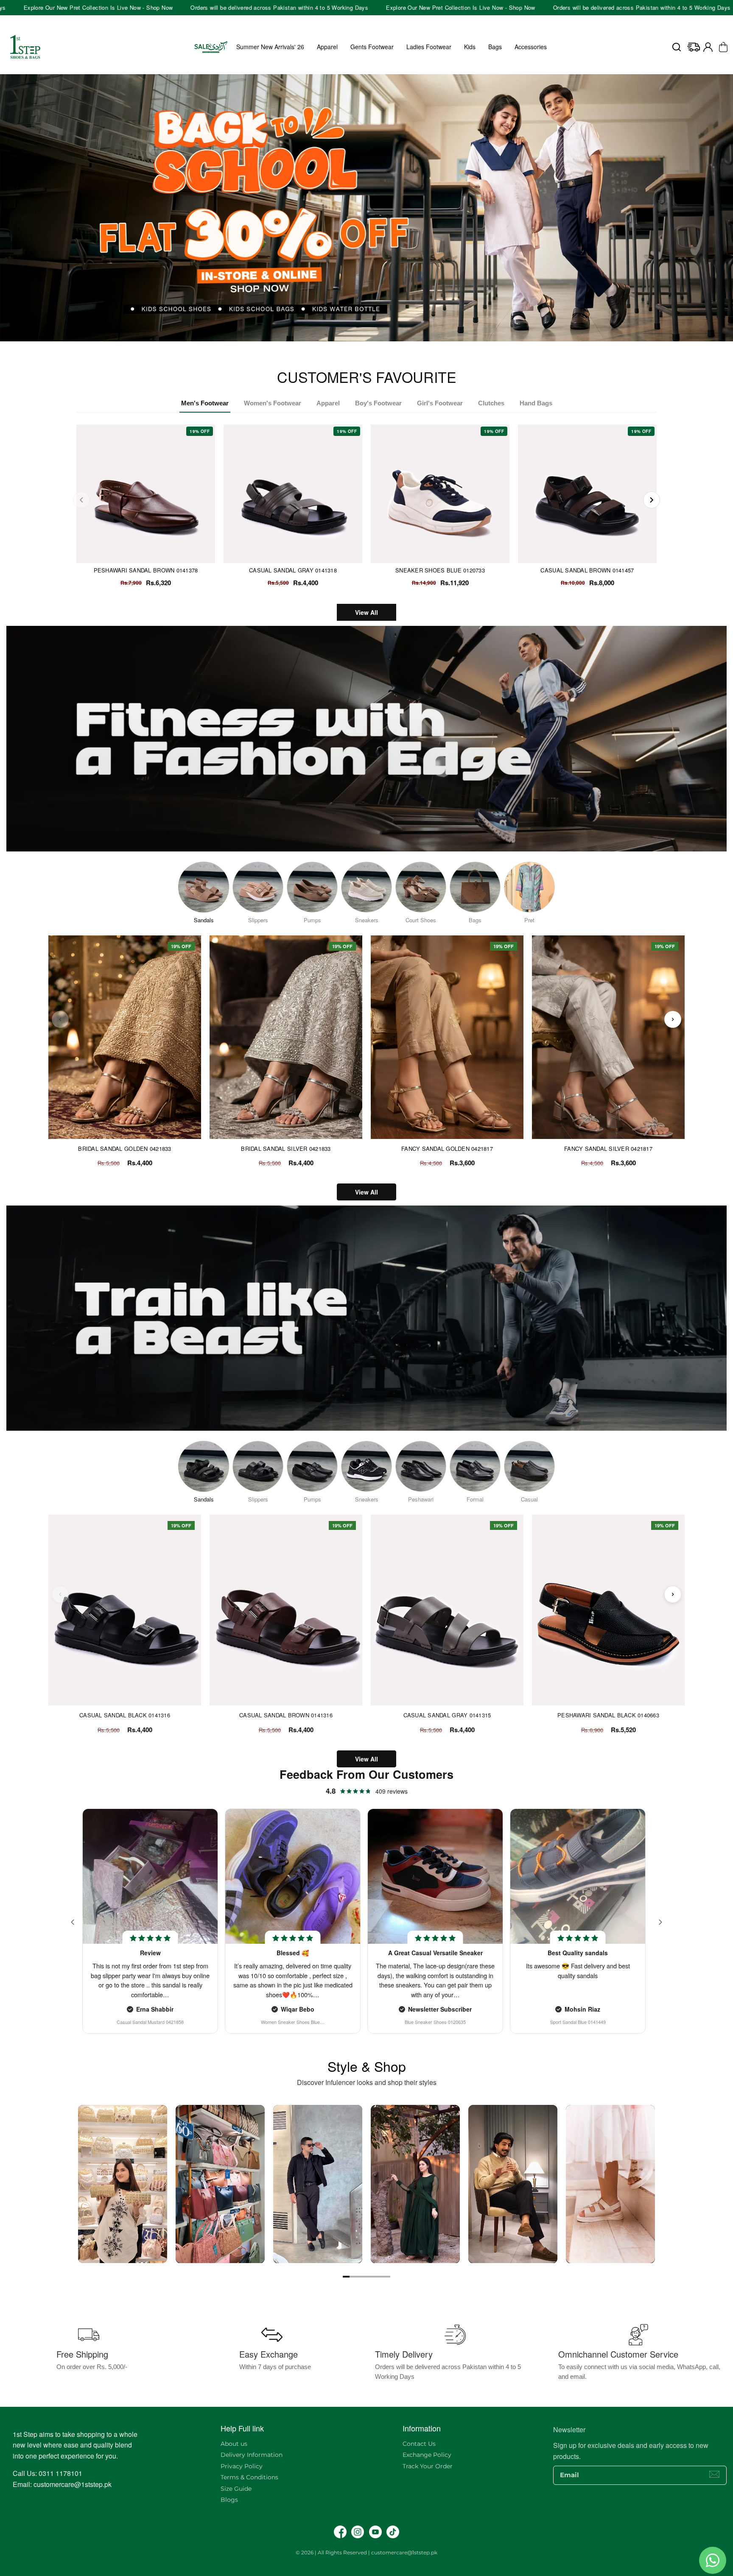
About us (234, 2444)
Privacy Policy (242, 2466)
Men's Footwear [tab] (205, 403)
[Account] (708, 47)
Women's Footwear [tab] (273, 403)
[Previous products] (60, 1019)
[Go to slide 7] (387, 2277)
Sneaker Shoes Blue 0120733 (440, 570)
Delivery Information (252, 2455)
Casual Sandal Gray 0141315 (447, 1715)
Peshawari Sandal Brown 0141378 (146, 570)
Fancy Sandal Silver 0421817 (608, 1149)
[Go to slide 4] (366, 2277)
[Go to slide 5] (373, 2277)
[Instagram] (358, 2532)
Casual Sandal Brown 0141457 (587, 570)
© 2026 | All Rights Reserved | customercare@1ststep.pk (366, 2552)
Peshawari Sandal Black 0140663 (608, 1715)
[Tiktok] (393, 2532)
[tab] (364, 344)
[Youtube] (375, 2532)
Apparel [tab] (328, 403)
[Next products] (673, 1019)
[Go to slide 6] (380, 2277)
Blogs (229, 2500)
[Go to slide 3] (360, 2277)
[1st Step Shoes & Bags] (366, 208)
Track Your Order (428, 2466)
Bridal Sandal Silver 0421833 (286, 1149)
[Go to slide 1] (346, 2277)
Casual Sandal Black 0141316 (125, 1715)
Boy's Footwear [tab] (378, 403)
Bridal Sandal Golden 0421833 (124, 1149)
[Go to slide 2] (353, 2277)
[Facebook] (340, 2532)
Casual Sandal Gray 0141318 (293, 570)
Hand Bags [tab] (536, 403)
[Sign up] (714, 2474)
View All (366, 612)
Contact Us (419, 2444)
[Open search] (677, 47)
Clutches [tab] (491, 403)
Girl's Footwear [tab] (440, 403)
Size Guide (236, 2489)
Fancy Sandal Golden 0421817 (447, 1149)
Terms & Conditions (249, 2477)
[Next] (652, 500)
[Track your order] (694, 47)
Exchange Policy (427, 2455)
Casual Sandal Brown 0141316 (286, 1715)
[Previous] (81, 500)
